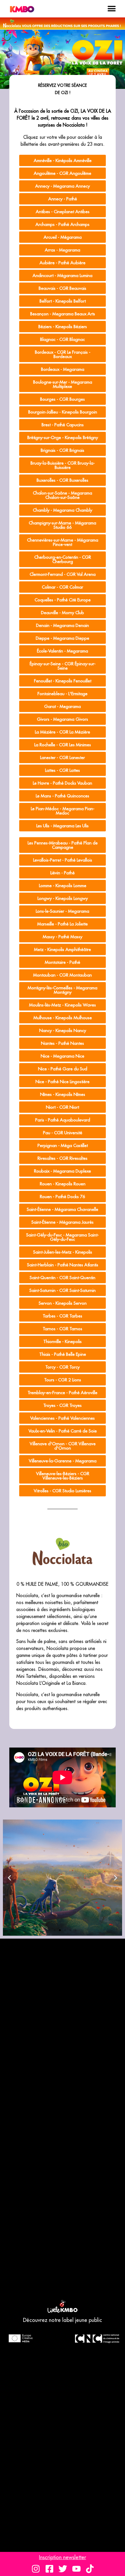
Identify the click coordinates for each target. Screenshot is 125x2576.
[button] (111, 9)
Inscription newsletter (63, 2557)
